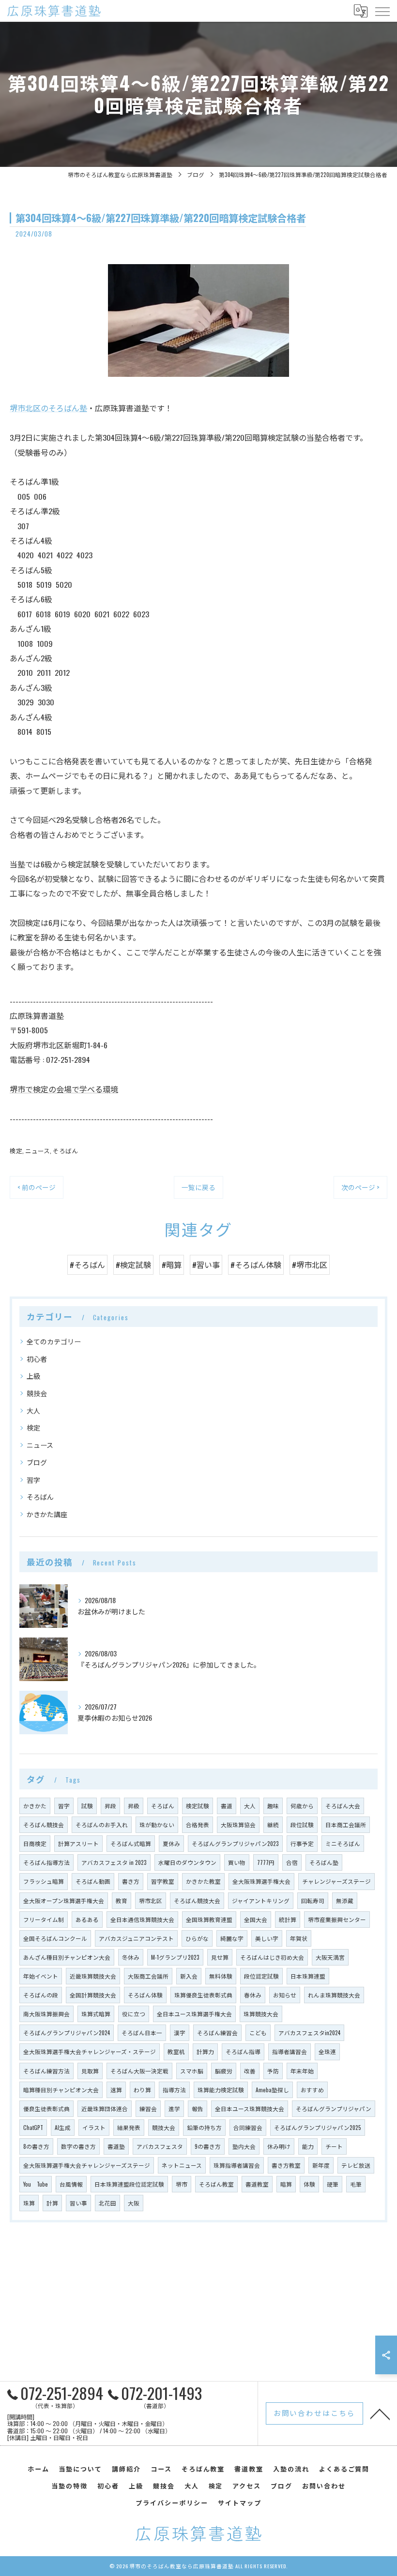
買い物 (237, 1862)
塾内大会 (244, 2146)
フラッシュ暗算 (44, 1881)
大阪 (134, 2203)
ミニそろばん (343, 1843)
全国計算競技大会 (93, 1995)
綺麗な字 (232, 1938)
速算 (116, 2090)
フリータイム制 (44, 1919)
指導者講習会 (290, 2051)
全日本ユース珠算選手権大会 (194, 2014)
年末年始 (302, 2071)
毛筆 (356, 2184)
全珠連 (327, 2051)
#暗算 (172, 1265)
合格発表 (198, 1824)
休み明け (279, 2146)
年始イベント (41, 1976)
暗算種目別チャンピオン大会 (61, 2090)
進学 (174, 2108)
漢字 (180, 2033)
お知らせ (285, 1995)
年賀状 (299, 1938)
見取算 (90, 2071)
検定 (16, 1151)
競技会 (37, 1393)
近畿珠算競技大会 (93, 1976)
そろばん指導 (243, 2051)
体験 (309, 2184)
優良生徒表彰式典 (46, 2108)
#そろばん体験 (256, 1265)
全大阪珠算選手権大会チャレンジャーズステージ (87, 2165)
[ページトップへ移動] (380, 2413)
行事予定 (302, 1843)
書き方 (131, 1881)
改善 (250, 2071)
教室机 (176, 2051)
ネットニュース (182, 2165)
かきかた (35, 1806)
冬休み (131, 1957)
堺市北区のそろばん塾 (48, 408)
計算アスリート (78, 1843)
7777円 (266, 1862)
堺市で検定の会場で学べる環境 (64, 1089)
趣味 (273, 1806)
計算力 (205, 2051)
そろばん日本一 (142, 2033)
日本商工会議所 (346, 1824)
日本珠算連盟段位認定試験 (129, 2184)
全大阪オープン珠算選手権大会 (64, 1900)
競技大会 (164, 2127)
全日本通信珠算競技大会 (142, 1919)
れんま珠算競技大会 (334, 1995)
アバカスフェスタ (160, 2146)
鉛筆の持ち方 (204, 2127)
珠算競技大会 (261, 2014)
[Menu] (382, 11)
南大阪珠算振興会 (46, 2014)
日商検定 (35, 1843)
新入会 (189, 1976)
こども (258, 2033)
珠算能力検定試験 (221, 2090)
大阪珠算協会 (238, 1824)
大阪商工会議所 (148, 1976)
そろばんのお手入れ (102, 1824)
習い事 (78, 2203)
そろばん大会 (343, 1806)
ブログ (37, 1462)
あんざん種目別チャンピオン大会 (67, 1957)
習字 (33, 1480)
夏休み (171, 1843)
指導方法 (174, 2090)
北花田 (107, 2203)
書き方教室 (286, 2165)
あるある (87, 1919)
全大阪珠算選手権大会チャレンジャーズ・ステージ (90, 2051)
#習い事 (206, 1265)
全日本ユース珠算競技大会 (250, 2108)
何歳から (302, 1806)
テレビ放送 (356, 2165)
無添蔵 (345, 1900)
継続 (273, 1824)
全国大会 (256, 1919)
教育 (122, 1900)
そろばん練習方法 (46, 2071)
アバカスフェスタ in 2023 (114, 1862)
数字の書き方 (78, 2146)
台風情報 (71, 2184)
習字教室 (163, 1881)
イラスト (94, 2127)
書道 (227, 1806)
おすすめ (312, 2090)
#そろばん (87, 1265)
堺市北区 (151, 1900)
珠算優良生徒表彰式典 (203, 1995)
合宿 (292, 1862)
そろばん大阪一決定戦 (139, 2071)
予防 (273, 2071)
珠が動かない (157, 1824)
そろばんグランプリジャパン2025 (318, 2127)
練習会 (148, 2108)
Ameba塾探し (272, 2090)
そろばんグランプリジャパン (334, 2108)
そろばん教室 (216, 2184)
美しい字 (267, 1938)
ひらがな (197, 1938)
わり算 (142, 2090)
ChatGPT (33, 2127)
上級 (33, 1376)
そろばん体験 (145, 1995)
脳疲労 (224, 2071)
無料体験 (221, 1976)
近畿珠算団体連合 (105, 2108)
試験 (87, 1806)
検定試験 (198, 1806)
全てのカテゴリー (54, 1341)
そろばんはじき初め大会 (272, 1957)
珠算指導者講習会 (237, 2165)
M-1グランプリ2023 (175, 1957)
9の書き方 (208, 2146)
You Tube (36, 2184)
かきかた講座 (47, 1514)
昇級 (134, 1806)
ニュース (38, 1151)
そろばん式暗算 (131, 1843)
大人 (33, 1410)
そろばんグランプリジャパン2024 (67, 2033)
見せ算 (220, 1957)
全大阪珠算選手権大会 (261, 1881)
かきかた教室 (203, 1881)
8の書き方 (36, 2146)
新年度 (321, 2165)
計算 (52, 2203)
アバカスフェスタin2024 (309, 2033)
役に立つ (134, 2014)
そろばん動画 (93, 1881)
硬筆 (333, 2184)
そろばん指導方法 (46, 1862)
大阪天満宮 (330, 1957)
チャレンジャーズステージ (336, 1881)
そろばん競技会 (44, 1824)
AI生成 (63, 2127)
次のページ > (360, 1187)
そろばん (65, 1151)
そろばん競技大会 (197, 1900)
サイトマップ (240, 2502)
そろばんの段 (41, 1995)
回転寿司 (313, 1900)
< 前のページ (37, 1187)
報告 (198, 2108)
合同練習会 (248, 2127)
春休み (253, 1995)
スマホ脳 (192, 2071)
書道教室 (257, 2184)
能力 (308, 2146)
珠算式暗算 (96, 2014)
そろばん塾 (324, 1862)
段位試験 (302, 1824)
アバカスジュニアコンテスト (136, 1938)
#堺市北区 (310, 1265)
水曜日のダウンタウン (187, 1862)
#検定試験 (133, 1265)
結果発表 (129, 2127)
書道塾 (116, 2146)
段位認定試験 (261, 1976)
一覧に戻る (198, 1187)
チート (334, 2146)
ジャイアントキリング (261, 1900)
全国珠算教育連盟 (209, 1919)
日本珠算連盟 (308, 1976)
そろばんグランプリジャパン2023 (235, 1843)
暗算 (286, 2184)
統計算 (288, 1919)
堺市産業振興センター (337, 1919)
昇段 (110, 1806)
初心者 (37, 1359)
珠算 (29, 2203)
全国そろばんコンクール (55, 1938)
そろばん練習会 (217, 2033)
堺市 (182, 2184)
